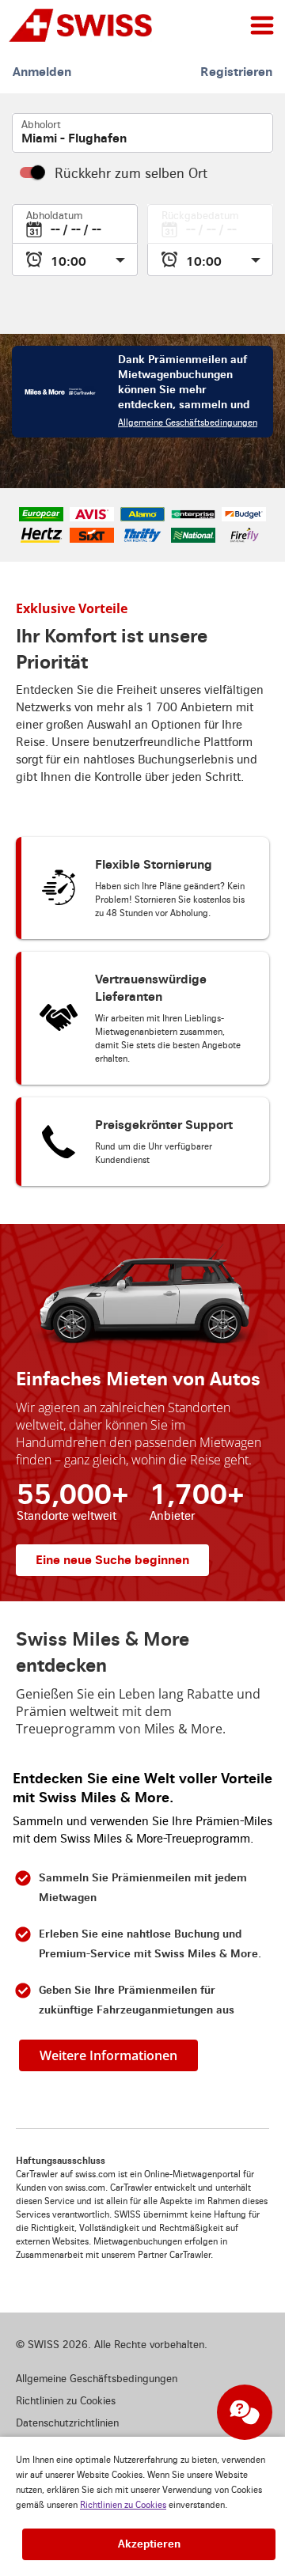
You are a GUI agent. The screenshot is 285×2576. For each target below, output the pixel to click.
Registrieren (236, 72)
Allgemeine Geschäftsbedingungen (188, 423)
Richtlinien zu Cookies (123, 2505)
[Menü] (262, 25)
